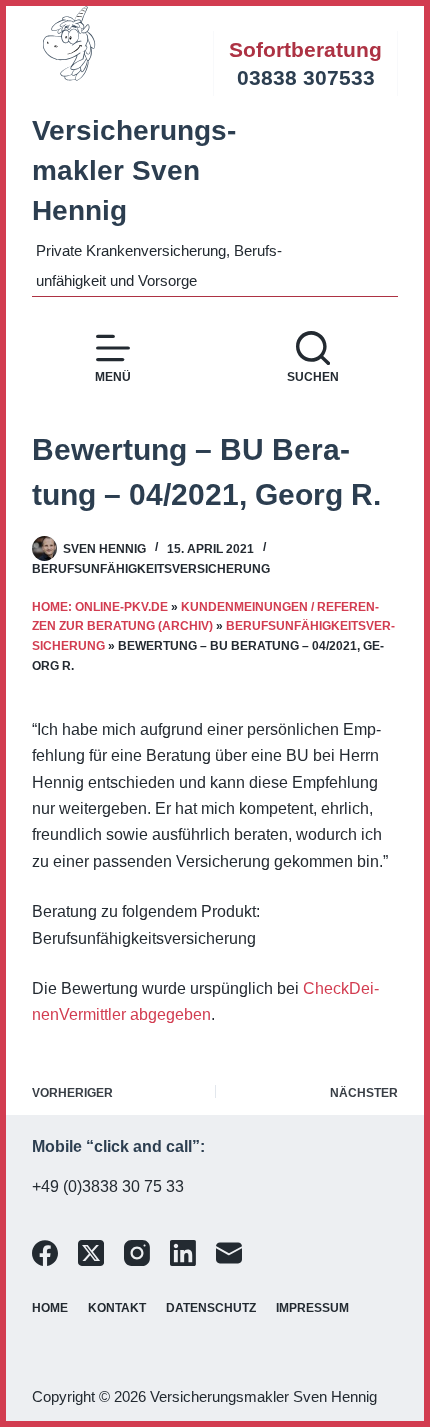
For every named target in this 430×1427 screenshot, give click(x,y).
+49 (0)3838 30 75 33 (108, 1186)
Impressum (312, 1308)
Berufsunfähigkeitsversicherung (151, 569)
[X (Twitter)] (91, 1253)
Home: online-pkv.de (100, 607)
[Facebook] (45, 1253)
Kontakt (117, 1308)
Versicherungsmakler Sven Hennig (134, 170)
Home (50, 1308)
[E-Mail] (229, 1253)
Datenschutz (211, 1308)
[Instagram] (137, 1253)
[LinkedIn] (183, 1253)
